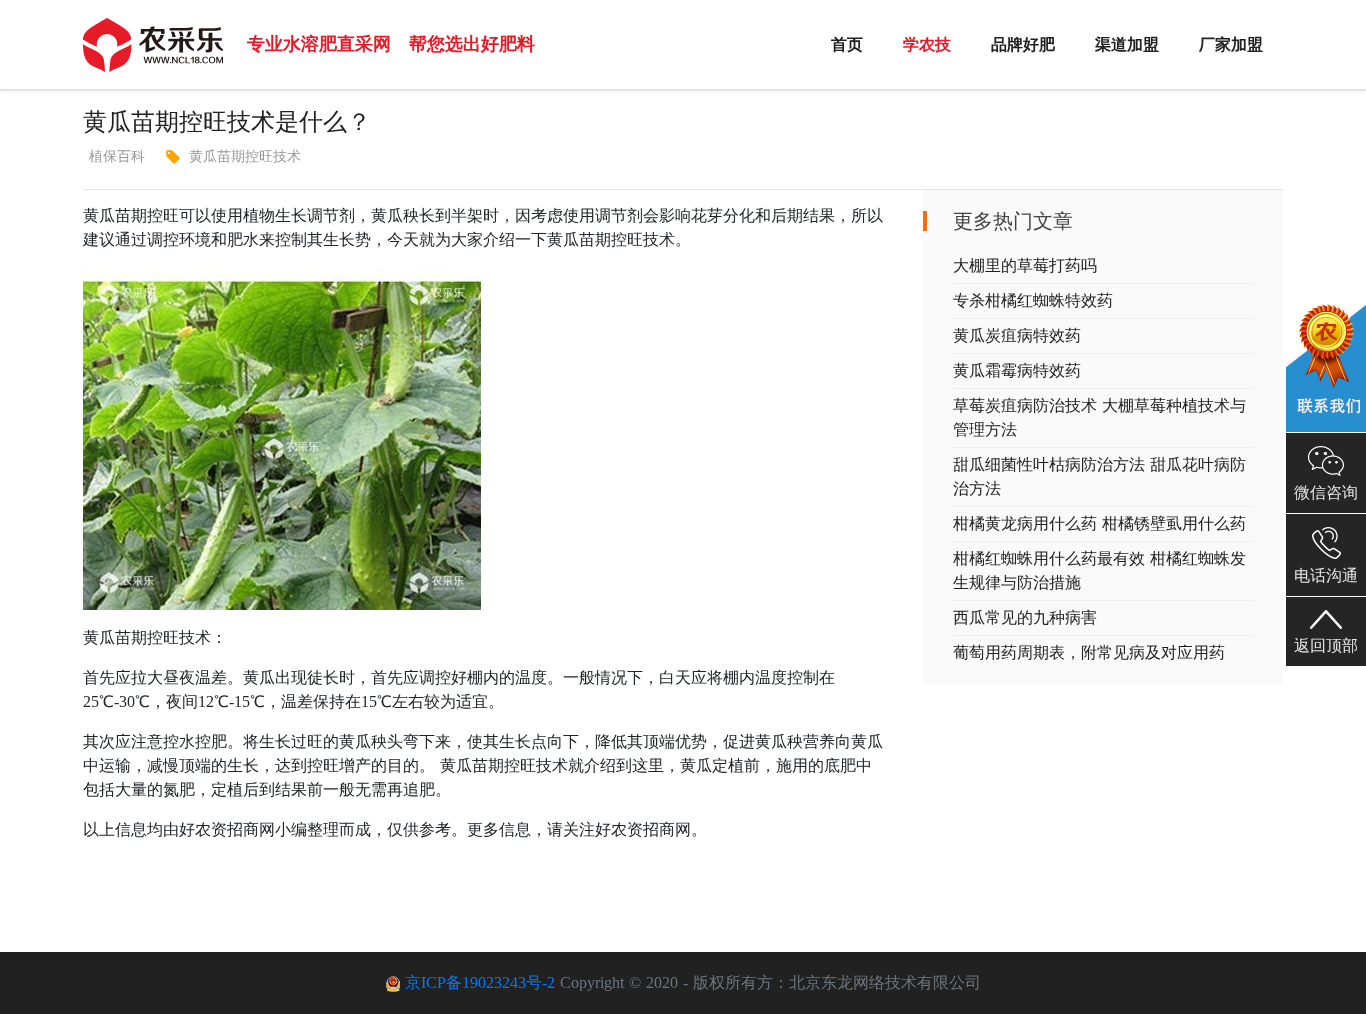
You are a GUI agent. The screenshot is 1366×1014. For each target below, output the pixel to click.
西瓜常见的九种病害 (1025, 617)
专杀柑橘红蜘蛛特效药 (1033, 300)
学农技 (927, 44)
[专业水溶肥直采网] (153, 45)
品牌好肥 (1023, 44)
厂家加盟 (1231, 44)
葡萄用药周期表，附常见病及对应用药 (1089, 652)
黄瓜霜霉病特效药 (1017, 370)
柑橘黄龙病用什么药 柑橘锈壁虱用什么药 (1099, 523)
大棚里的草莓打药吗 (1025, 265)
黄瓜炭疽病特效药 (1017, 335)
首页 (847, 44)
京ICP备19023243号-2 (480, 982)
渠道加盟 (1127, 44)
